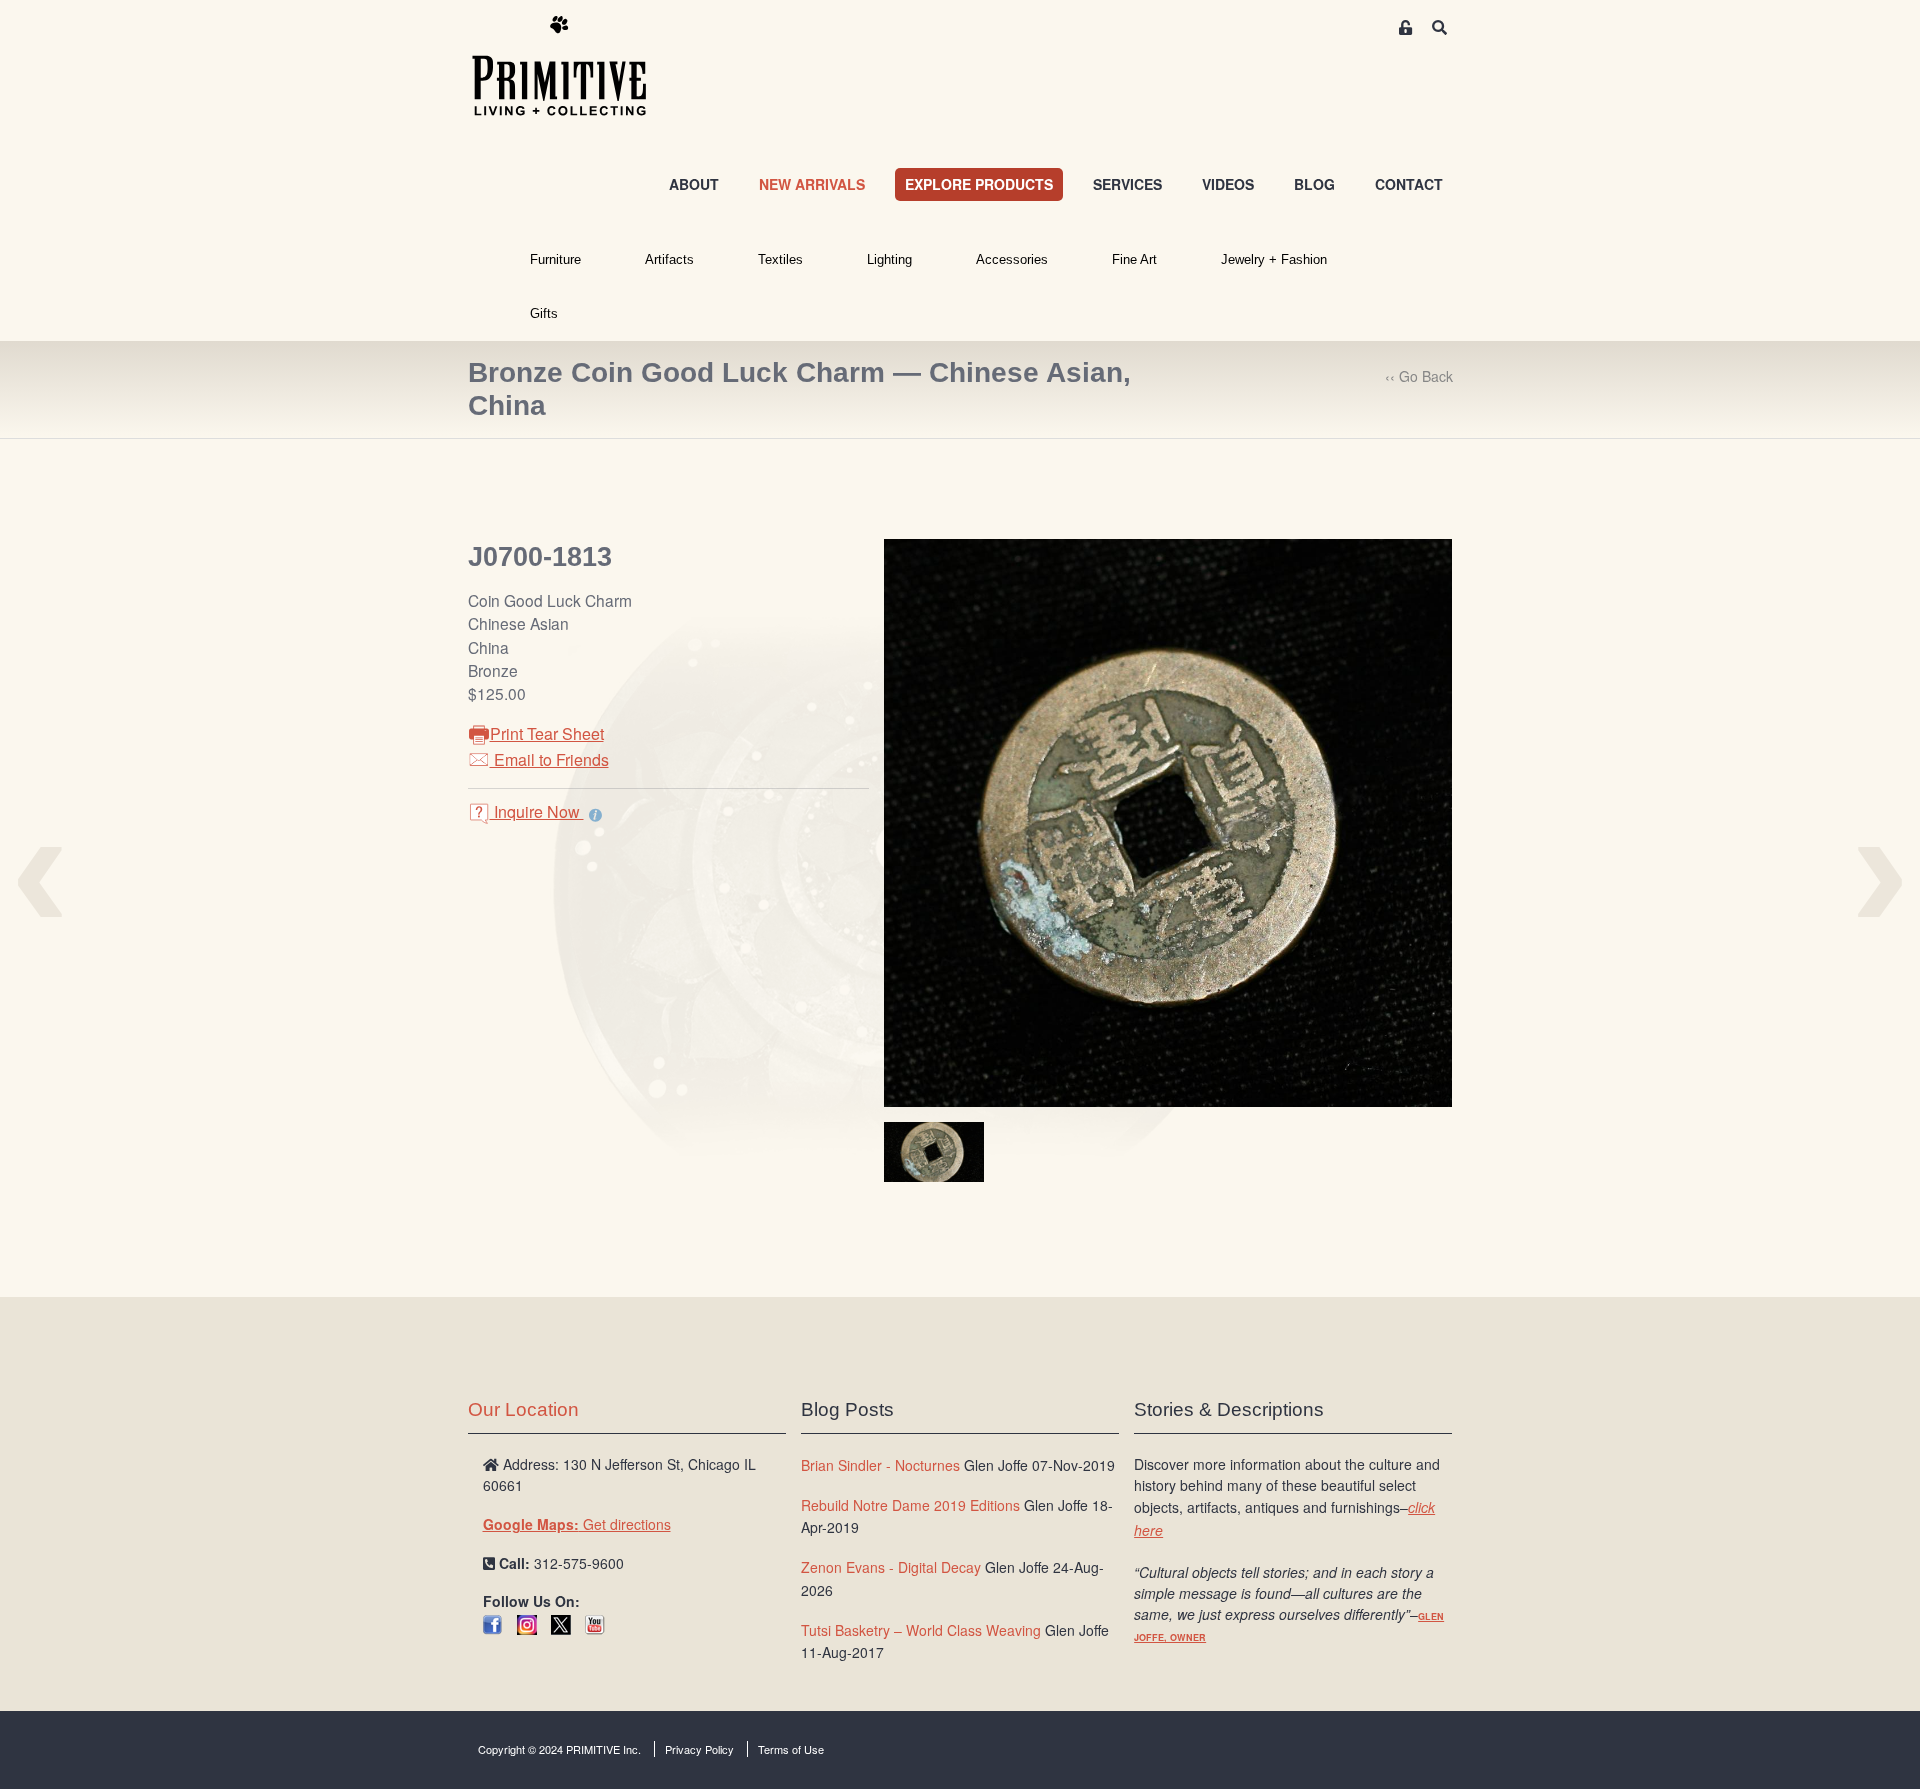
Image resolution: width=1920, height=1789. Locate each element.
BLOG (1314, 184)
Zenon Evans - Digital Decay (891, 1567)
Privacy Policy (699, 1749)
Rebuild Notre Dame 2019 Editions (910, 1505)
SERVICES (1127, 184)
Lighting (889, 259)
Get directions (577, 1524)
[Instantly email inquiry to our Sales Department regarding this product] (595, 814)
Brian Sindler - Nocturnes (880, 1465)
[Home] (574, 67)
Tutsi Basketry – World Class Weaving (921, 1630)
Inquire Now (537, 811)
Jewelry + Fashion (1274, 259)
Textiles (780, 259)
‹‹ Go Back (1419, 376)
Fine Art (1134, 259)
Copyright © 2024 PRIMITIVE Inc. (559, 1749)
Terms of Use (791, 1749)
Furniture (555, 259)
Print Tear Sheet (547, 733)
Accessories (1012, 259)
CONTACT (1409, 184)
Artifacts (669, 259)
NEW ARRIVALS (812, 184)
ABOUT (694, 184)
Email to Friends (549, 759)
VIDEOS (1228, 184)
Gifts (544, 313)
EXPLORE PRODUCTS (979, 184)
